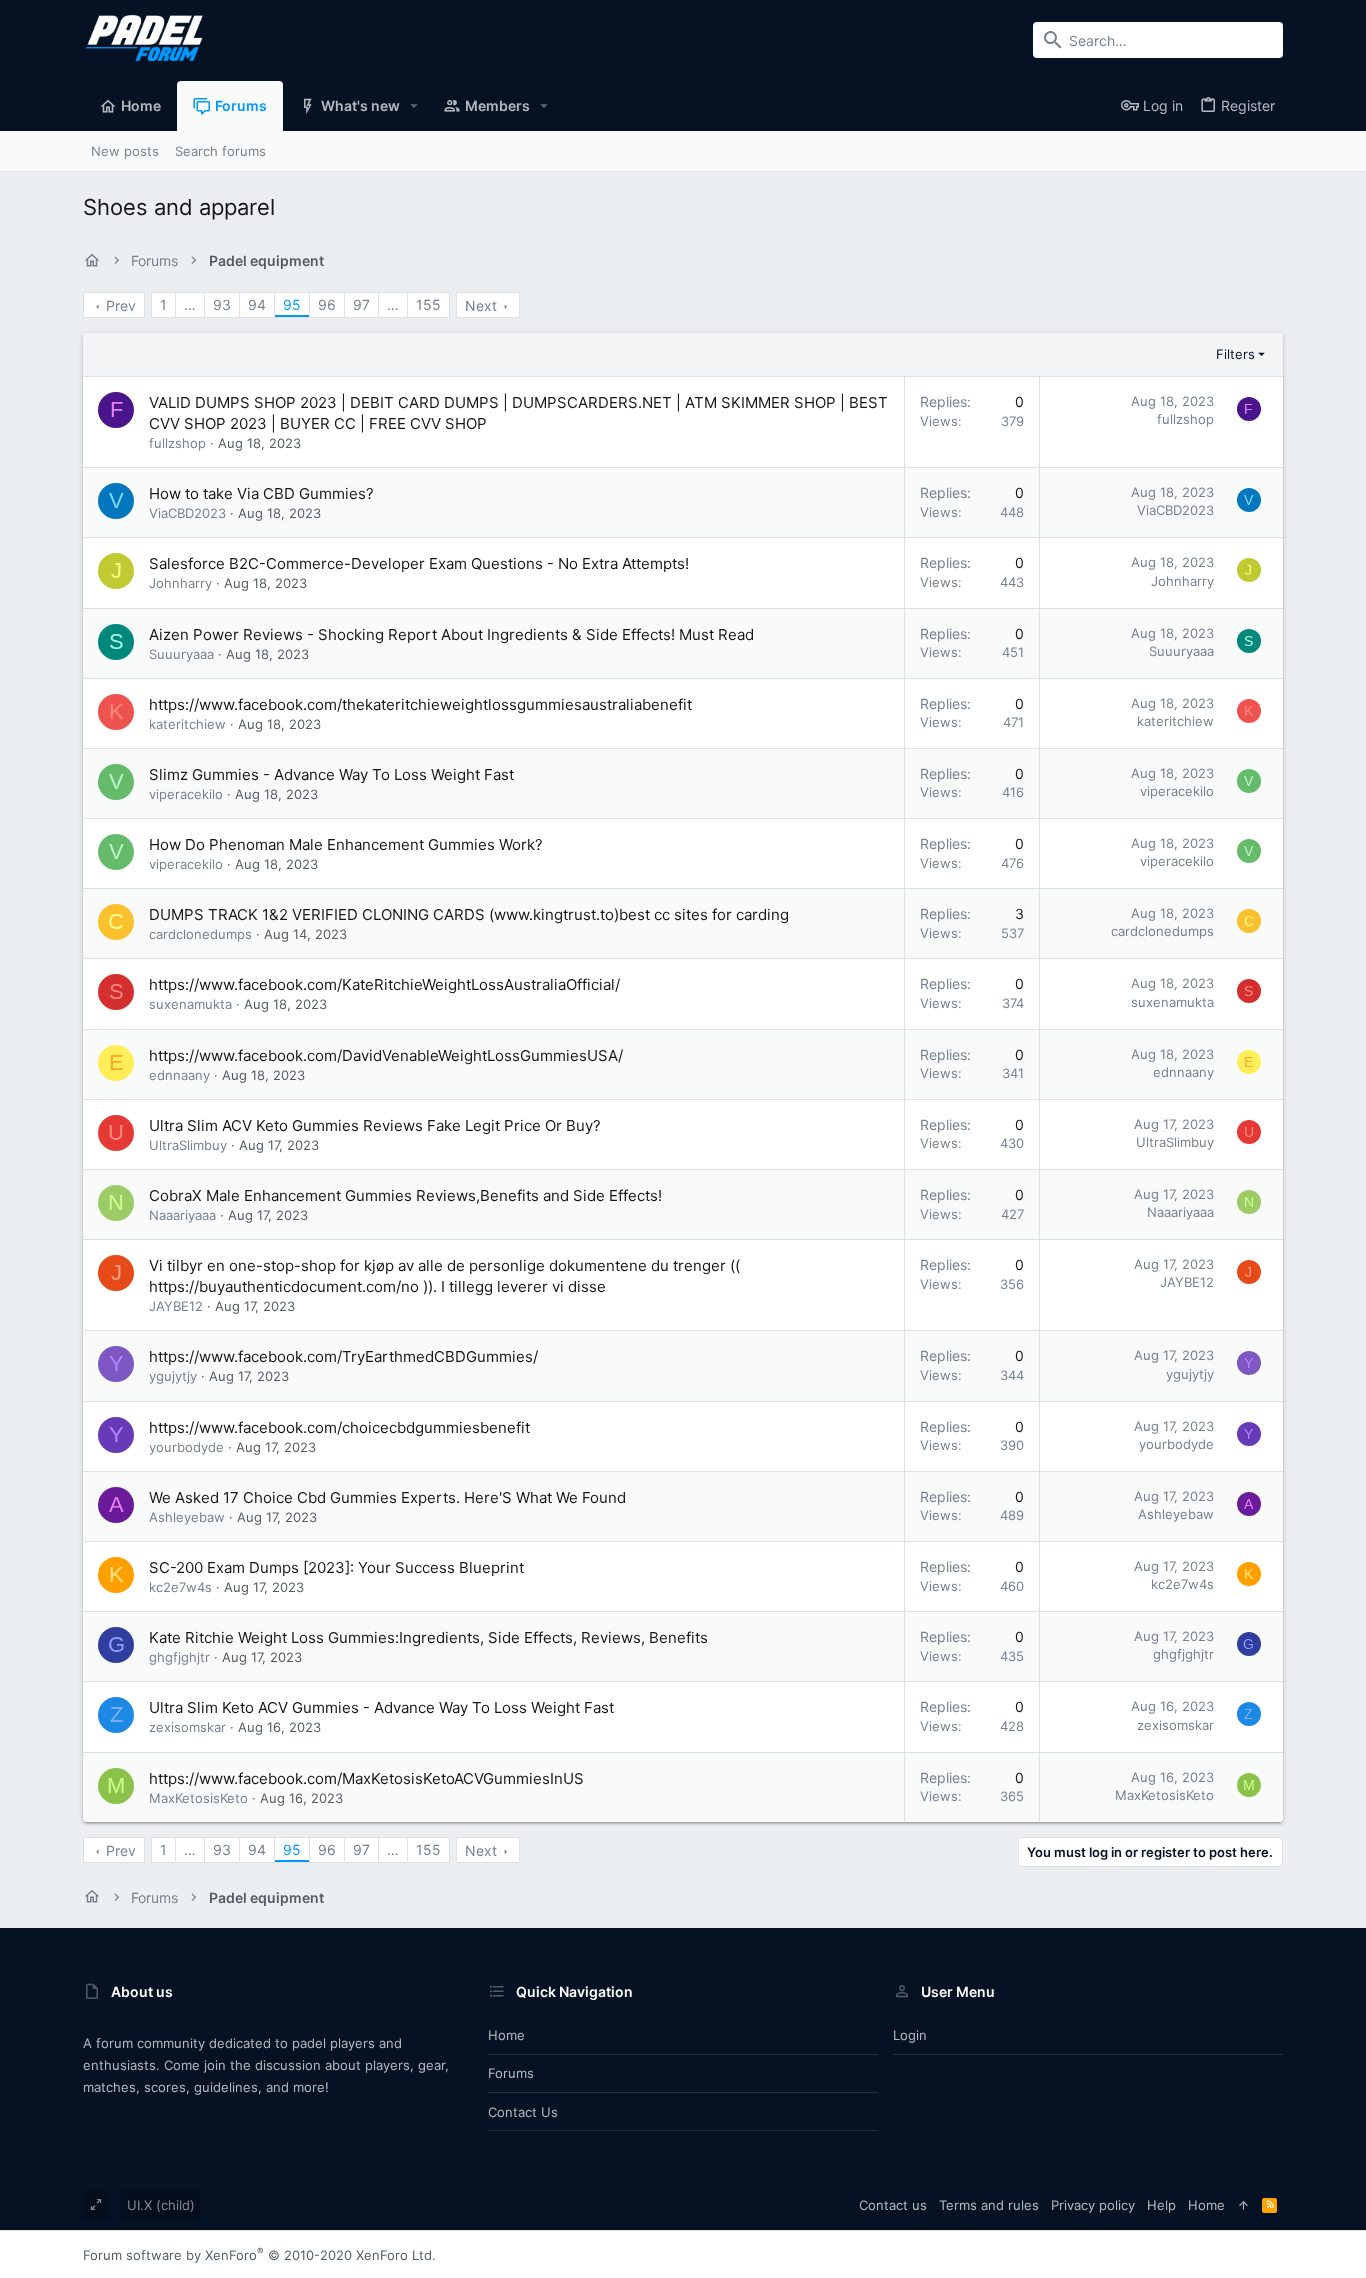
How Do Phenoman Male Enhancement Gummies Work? (346, 844)
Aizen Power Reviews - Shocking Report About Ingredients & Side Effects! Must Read (451, 634)
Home (506, 2035)
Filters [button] (1235, 354)
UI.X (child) (161, 2205)
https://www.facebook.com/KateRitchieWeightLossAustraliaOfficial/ (384, 984)
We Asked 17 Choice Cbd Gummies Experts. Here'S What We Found (387, 1497)
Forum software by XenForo (259, 2255)
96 (327, 304)
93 (222, 304)
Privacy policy (1093, 2205)
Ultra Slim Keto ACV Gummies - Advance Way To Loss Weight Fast (381, 1707)
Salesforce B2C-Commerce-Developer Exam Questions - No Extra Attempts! (419, 563)
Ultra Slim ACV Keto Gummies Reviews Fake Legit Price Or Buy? (375, 1125)
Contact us (523, 2112)
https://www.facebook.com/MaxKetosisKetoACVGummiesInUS (366, 1778)
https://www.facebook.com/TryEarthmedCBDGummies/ (343, 1356)
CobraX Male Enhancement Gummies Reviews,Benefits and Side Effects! (405, 1195)
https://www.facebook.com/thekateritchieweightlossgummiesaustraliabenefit (420, 704)
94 (257, 304)
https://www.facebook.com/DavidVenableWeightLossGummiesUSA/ (386, 1055)
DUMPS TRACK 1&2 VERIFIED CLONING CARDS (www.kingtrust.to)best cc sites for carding (469, 914)
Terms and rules (989, 2205)
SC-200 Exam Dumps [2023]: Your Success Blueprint (336, 1567)
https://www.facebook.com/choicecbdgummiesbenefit (339, 1427)
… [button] (190, 304)
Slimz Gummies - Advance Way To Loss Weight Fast (331, 774)
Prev (121, 305)
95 (292, 304)
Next (481, 305)
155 (428, 304)
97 (361, 304)
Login (910, 2035)
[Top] (1243, 2205)
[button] (414, 106)
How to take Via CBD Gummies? (261, 493)
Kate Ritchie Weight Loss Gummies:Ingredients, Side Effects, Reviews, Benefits (428, 1637)
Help (1161, 2205)
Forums (511, 2073)
